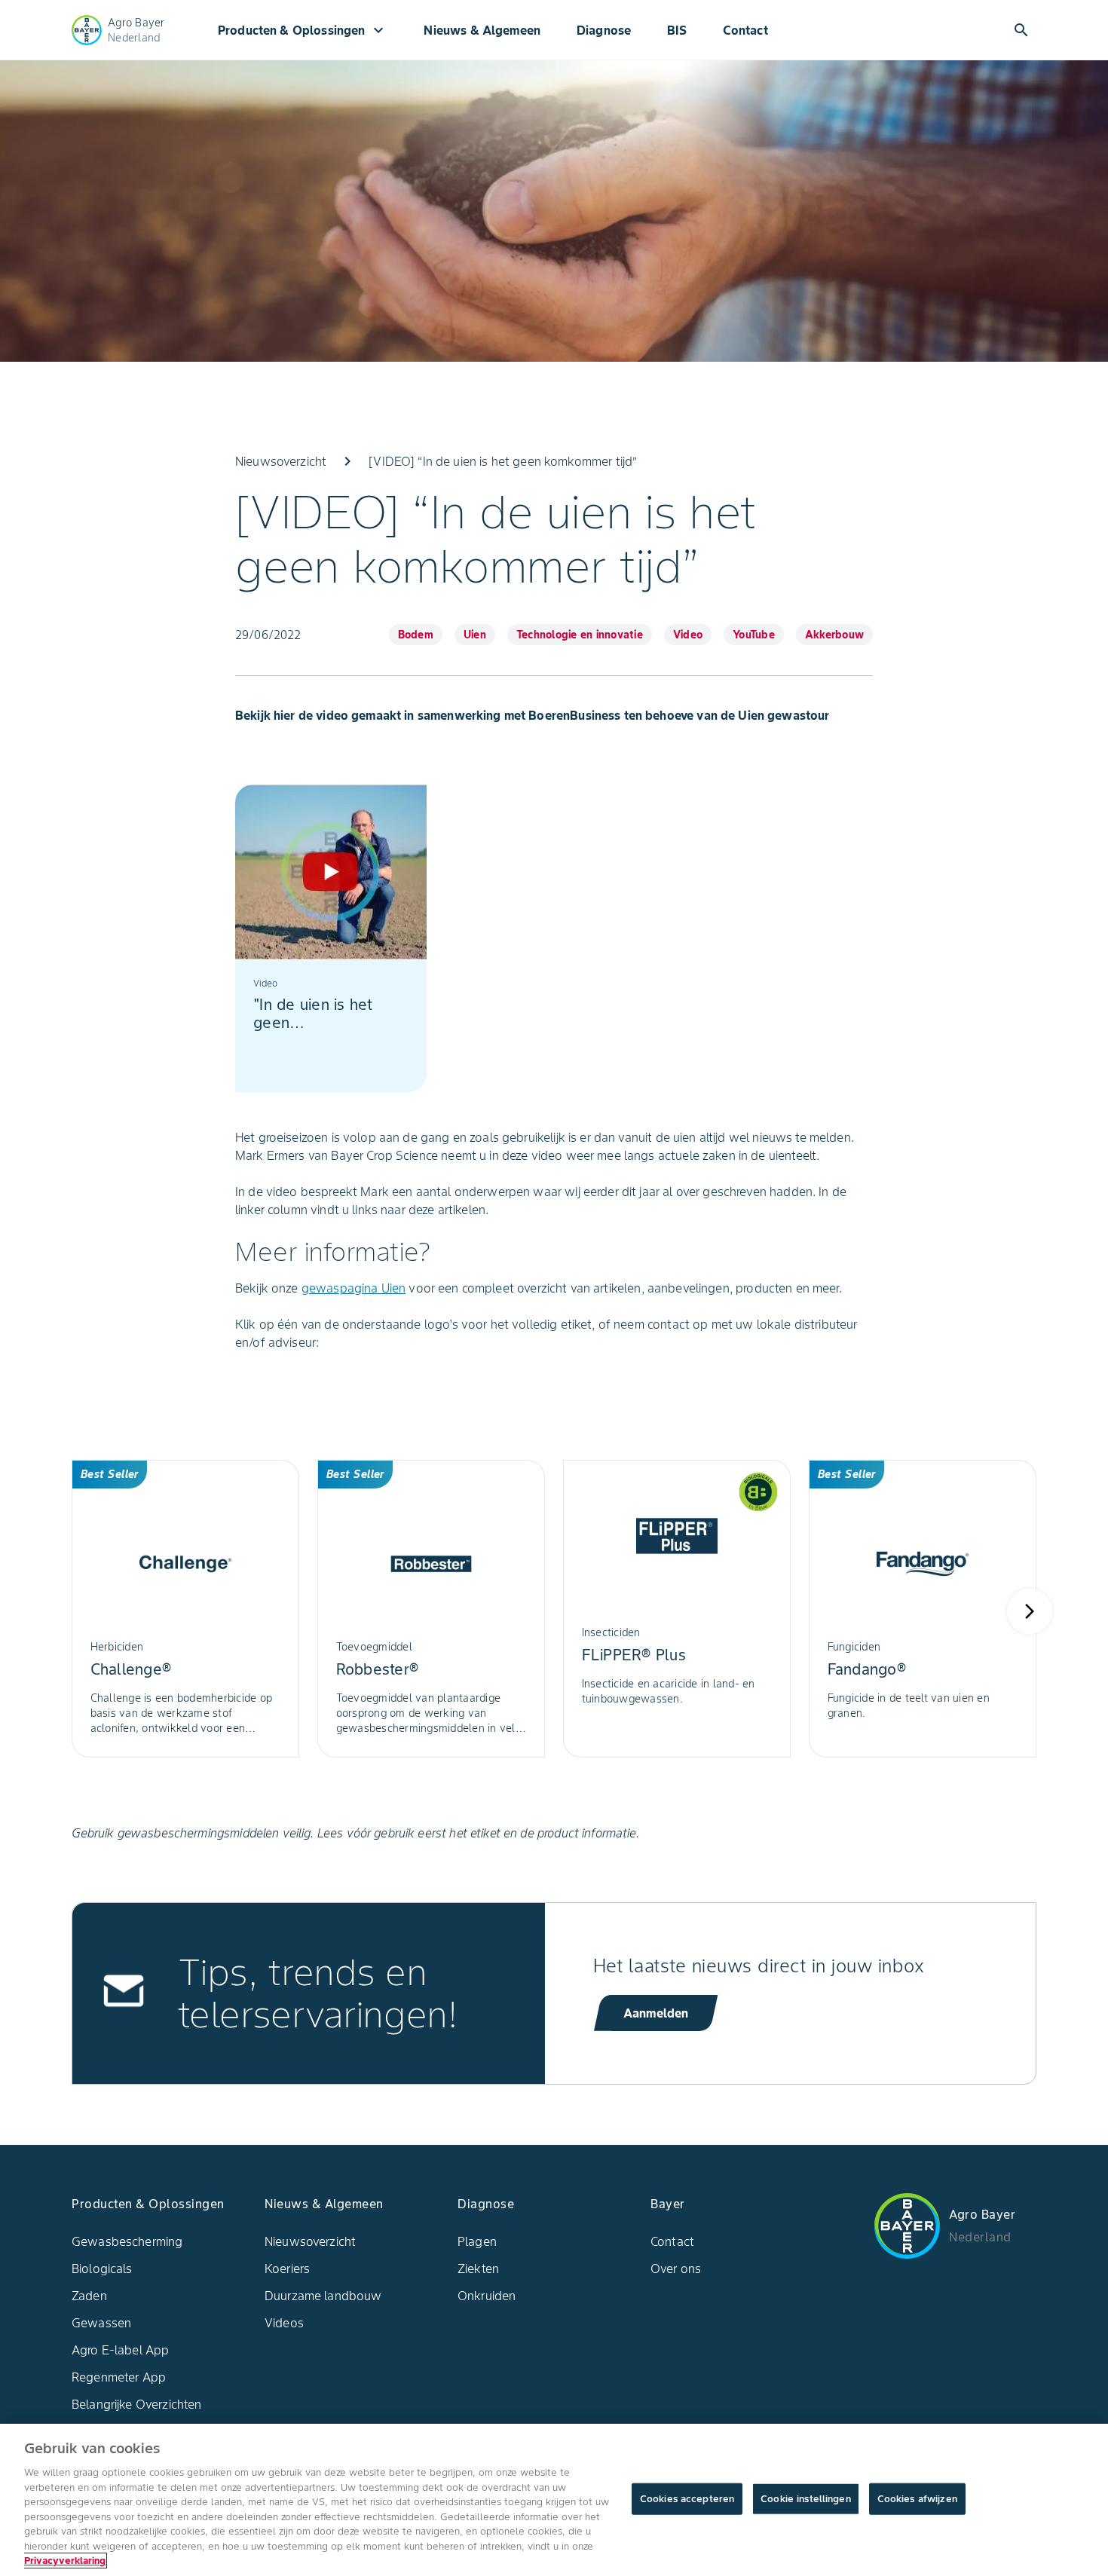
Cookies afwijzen (917, 2499)
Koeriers (287, 2269)
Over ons (676, 2269)
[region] (554, 2500)
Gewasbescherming (127, 2241)
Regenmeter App (119, 2377)
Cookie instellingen (805, 2499)
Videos (284, 2323)
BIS (676, 30)
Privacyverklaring (65, 2561)
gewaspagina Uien (354, 1288)
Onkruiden (487, 2296)
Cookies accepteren (687, 2499)
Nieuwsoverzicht (310, 2241)
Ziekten (478, 2269)
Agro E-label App (120, 2350)
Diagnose (604, 30)
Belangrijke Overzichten (136, 2404)
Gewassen (101, 2323)
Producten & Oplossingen (303, 30)
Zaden (89, 2296)
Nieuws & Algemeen (482, 30)
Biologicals (102, 2269)
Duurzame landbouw (323, 2296)
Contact (745, 30)
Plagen (477, 2241)
